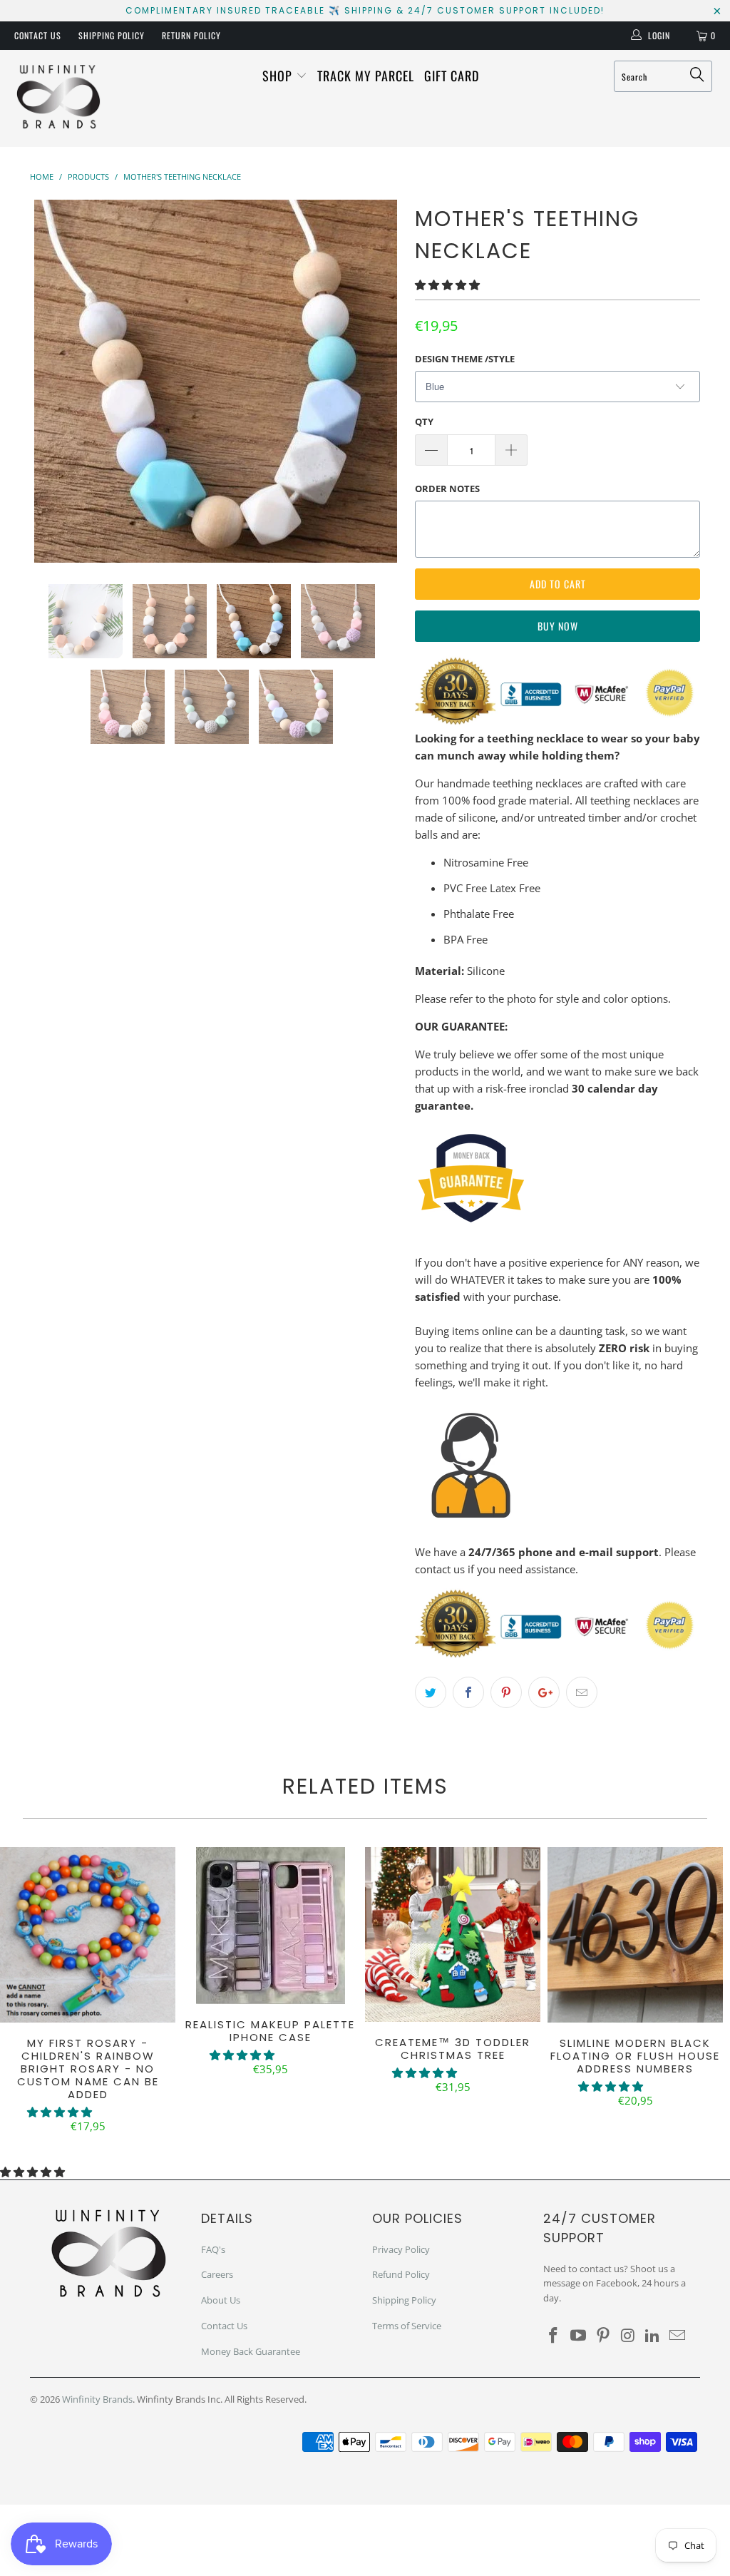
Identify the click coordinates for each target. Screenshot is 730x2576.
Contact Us (38, 35)
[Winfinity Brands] (58, 98)
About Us (221, 2300)
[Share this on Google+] (544, 1692)
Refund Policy (401, 2274)
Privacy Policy (401, 2249)
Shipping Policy (112, 35)
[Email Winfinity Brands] (677, 2336)
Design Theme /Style (465, 359)
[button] (447, 285)
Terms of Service (407, 2326)
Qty (424, 421)
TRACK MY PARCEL (366, 76)
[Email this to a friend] (582, 1692)
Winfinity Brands (97, 2399)
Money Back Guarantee (251, 2351)
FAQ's (213, 2249)
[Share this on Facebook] (468, 1692)
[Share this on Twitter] (431, 1692)
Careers (217, 2274)
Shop (279, 76)
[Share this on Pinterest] (506, 1692)
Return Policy (191, 35)
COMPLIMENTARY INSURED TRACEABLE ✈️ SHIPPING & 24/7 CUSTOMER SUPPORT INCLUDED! (365, 10)
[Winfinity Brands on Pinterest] (603, 2336)
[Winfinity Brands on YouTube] (579, 2336)
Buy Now (558, 626)
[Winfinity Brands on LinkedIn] (653, 2336)
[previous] (50, 381)
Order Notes (447, 489)
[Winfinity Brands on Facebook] (554, 2336)
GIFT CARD (452, 76)
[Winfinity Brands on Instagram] (628, 2336)
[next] (381, 381)
